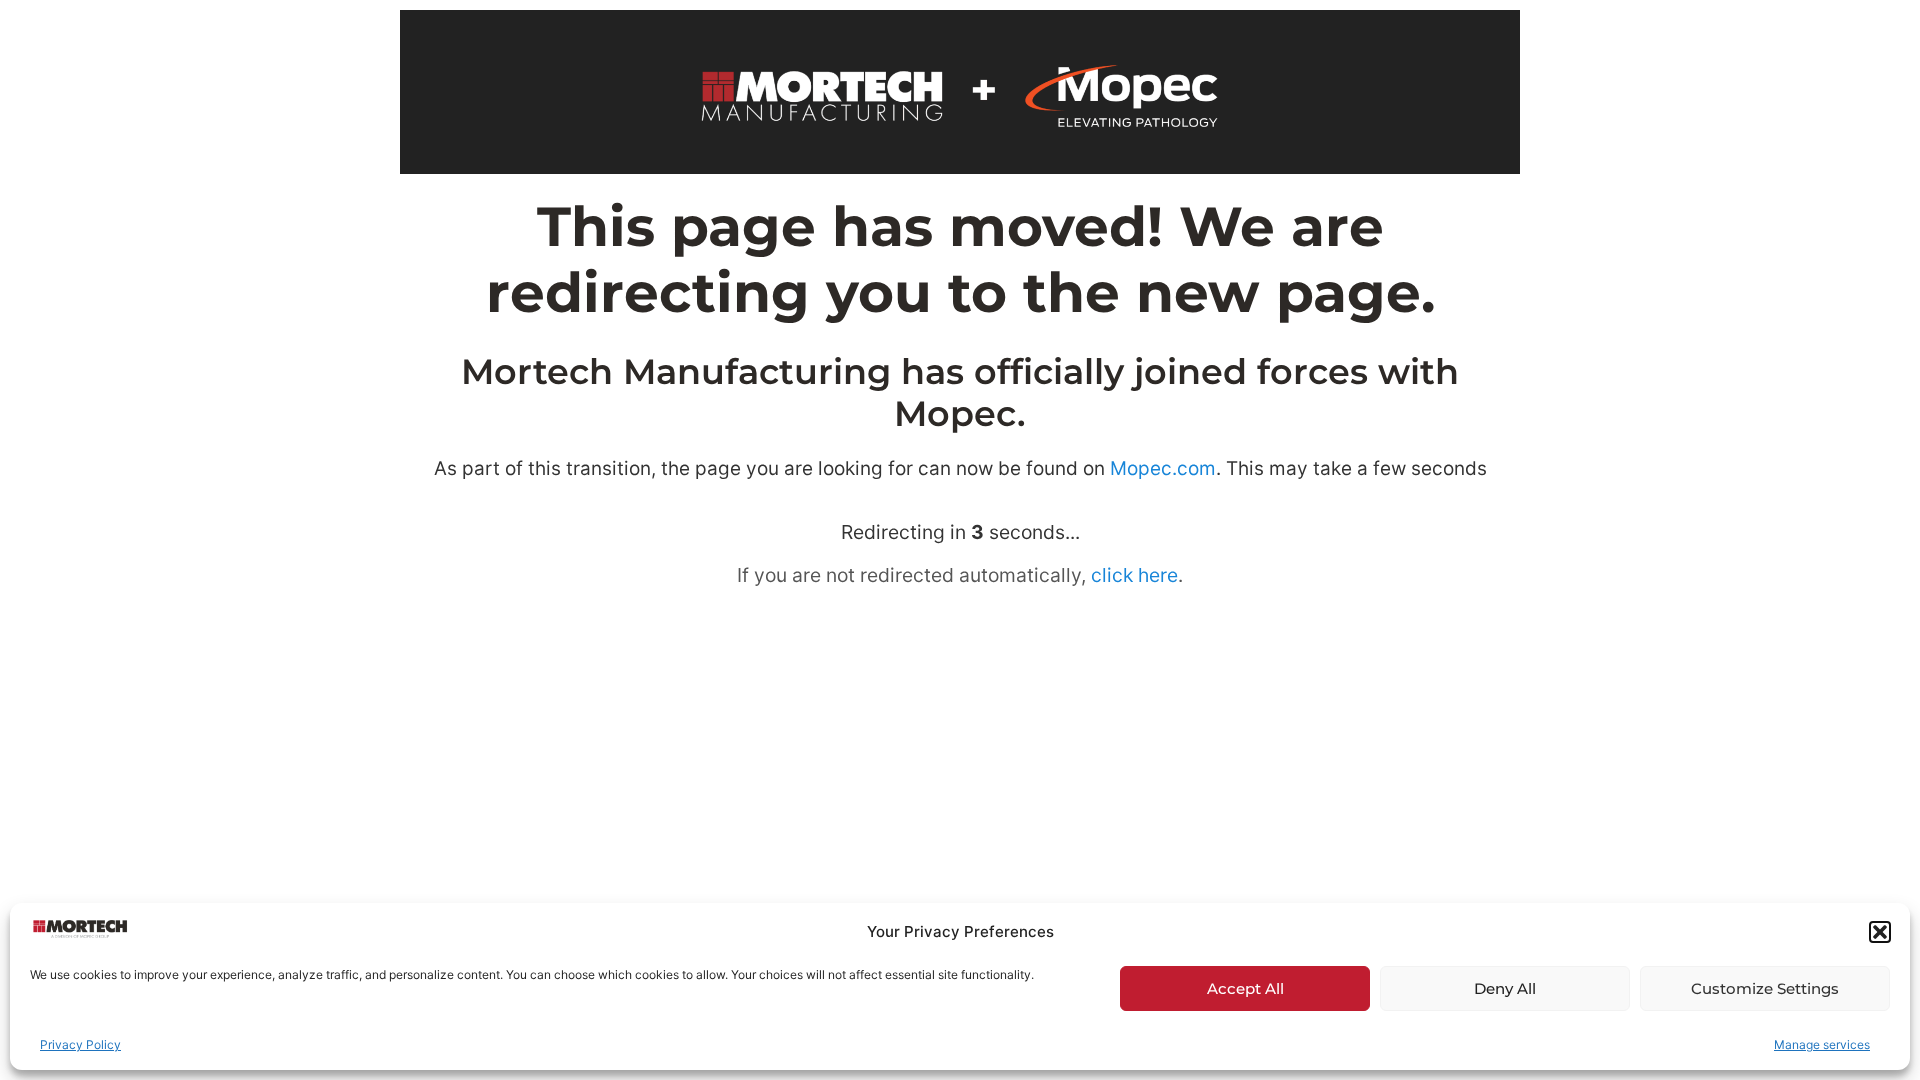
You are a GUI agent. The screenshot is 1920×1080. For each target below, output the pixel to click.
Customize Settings (1765, 988)
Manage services (1822, 1044)
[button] (1880, 932)
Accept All (1245, 988)
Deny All (1505, 988)
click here (1134, 575)
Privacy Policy (80, 1044)
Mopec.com (1163, 468)
